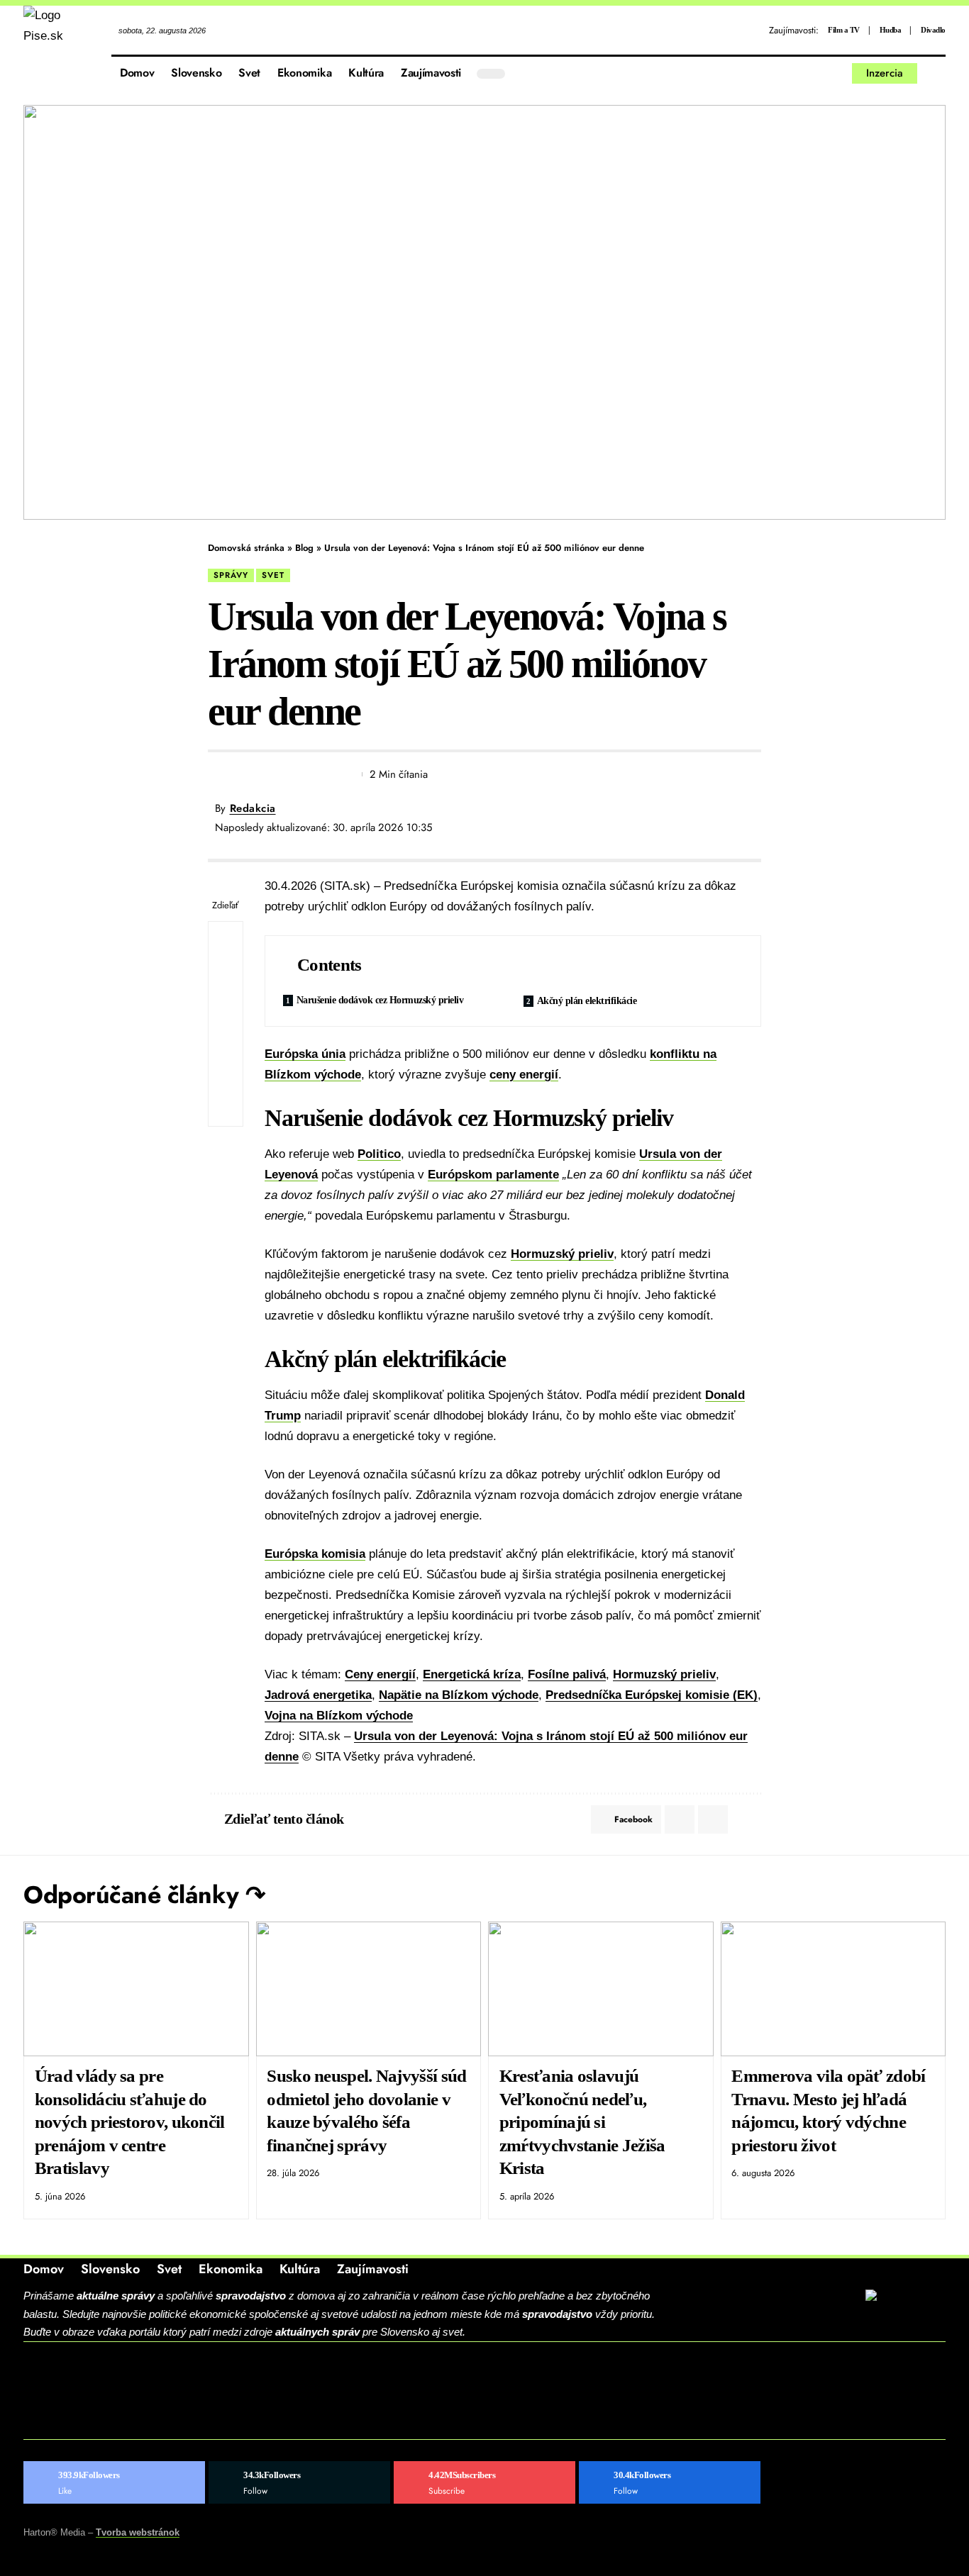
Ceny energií (380, 1674)
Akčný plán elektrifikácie (587, 1001)
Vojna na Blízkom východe (339, 1716)
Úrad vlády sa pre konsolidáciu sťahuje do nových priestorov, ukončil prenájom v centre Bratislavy (130, 2122)
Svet (273, 575)
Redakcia (253, 808)
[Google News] (670, 2482)
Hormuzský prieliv (562, 1254)
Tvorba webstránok (138, 2532)
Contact (74, 2380)
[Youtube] (484, 2482)
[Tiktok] (837, 73)
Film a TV (844, 30)
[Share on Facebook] (218, 774)
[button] (935, 74)
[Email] (270, 774)
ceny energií (524, 1075)
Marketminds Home (113, 2402)
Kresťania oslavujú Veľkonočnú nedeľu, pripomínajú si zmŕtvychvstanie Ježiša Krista (582, 2122)
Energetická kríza (472, 1674)
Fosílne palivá (567, 1674)
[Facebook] (788, 73)
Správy (231, 575)
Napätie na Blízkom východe (459, 1695)
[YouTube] (820, 73)
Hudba (891, 30)
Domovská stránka (246, 548)
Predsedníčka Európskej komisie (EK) (652, 1695)
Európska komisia (315, 1554)
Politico (379, 1154)
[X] (804, 73)
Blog (304, 548)
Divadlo (933, 30)
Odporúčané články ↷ (144, 1895)
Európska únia (305, 1054)
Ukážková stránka (111, 2424)
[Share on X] (244, 774)
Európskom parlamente (493, 1175)
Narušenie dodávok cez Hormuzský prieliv (380, 1000)
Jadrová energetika (318, 1695)
